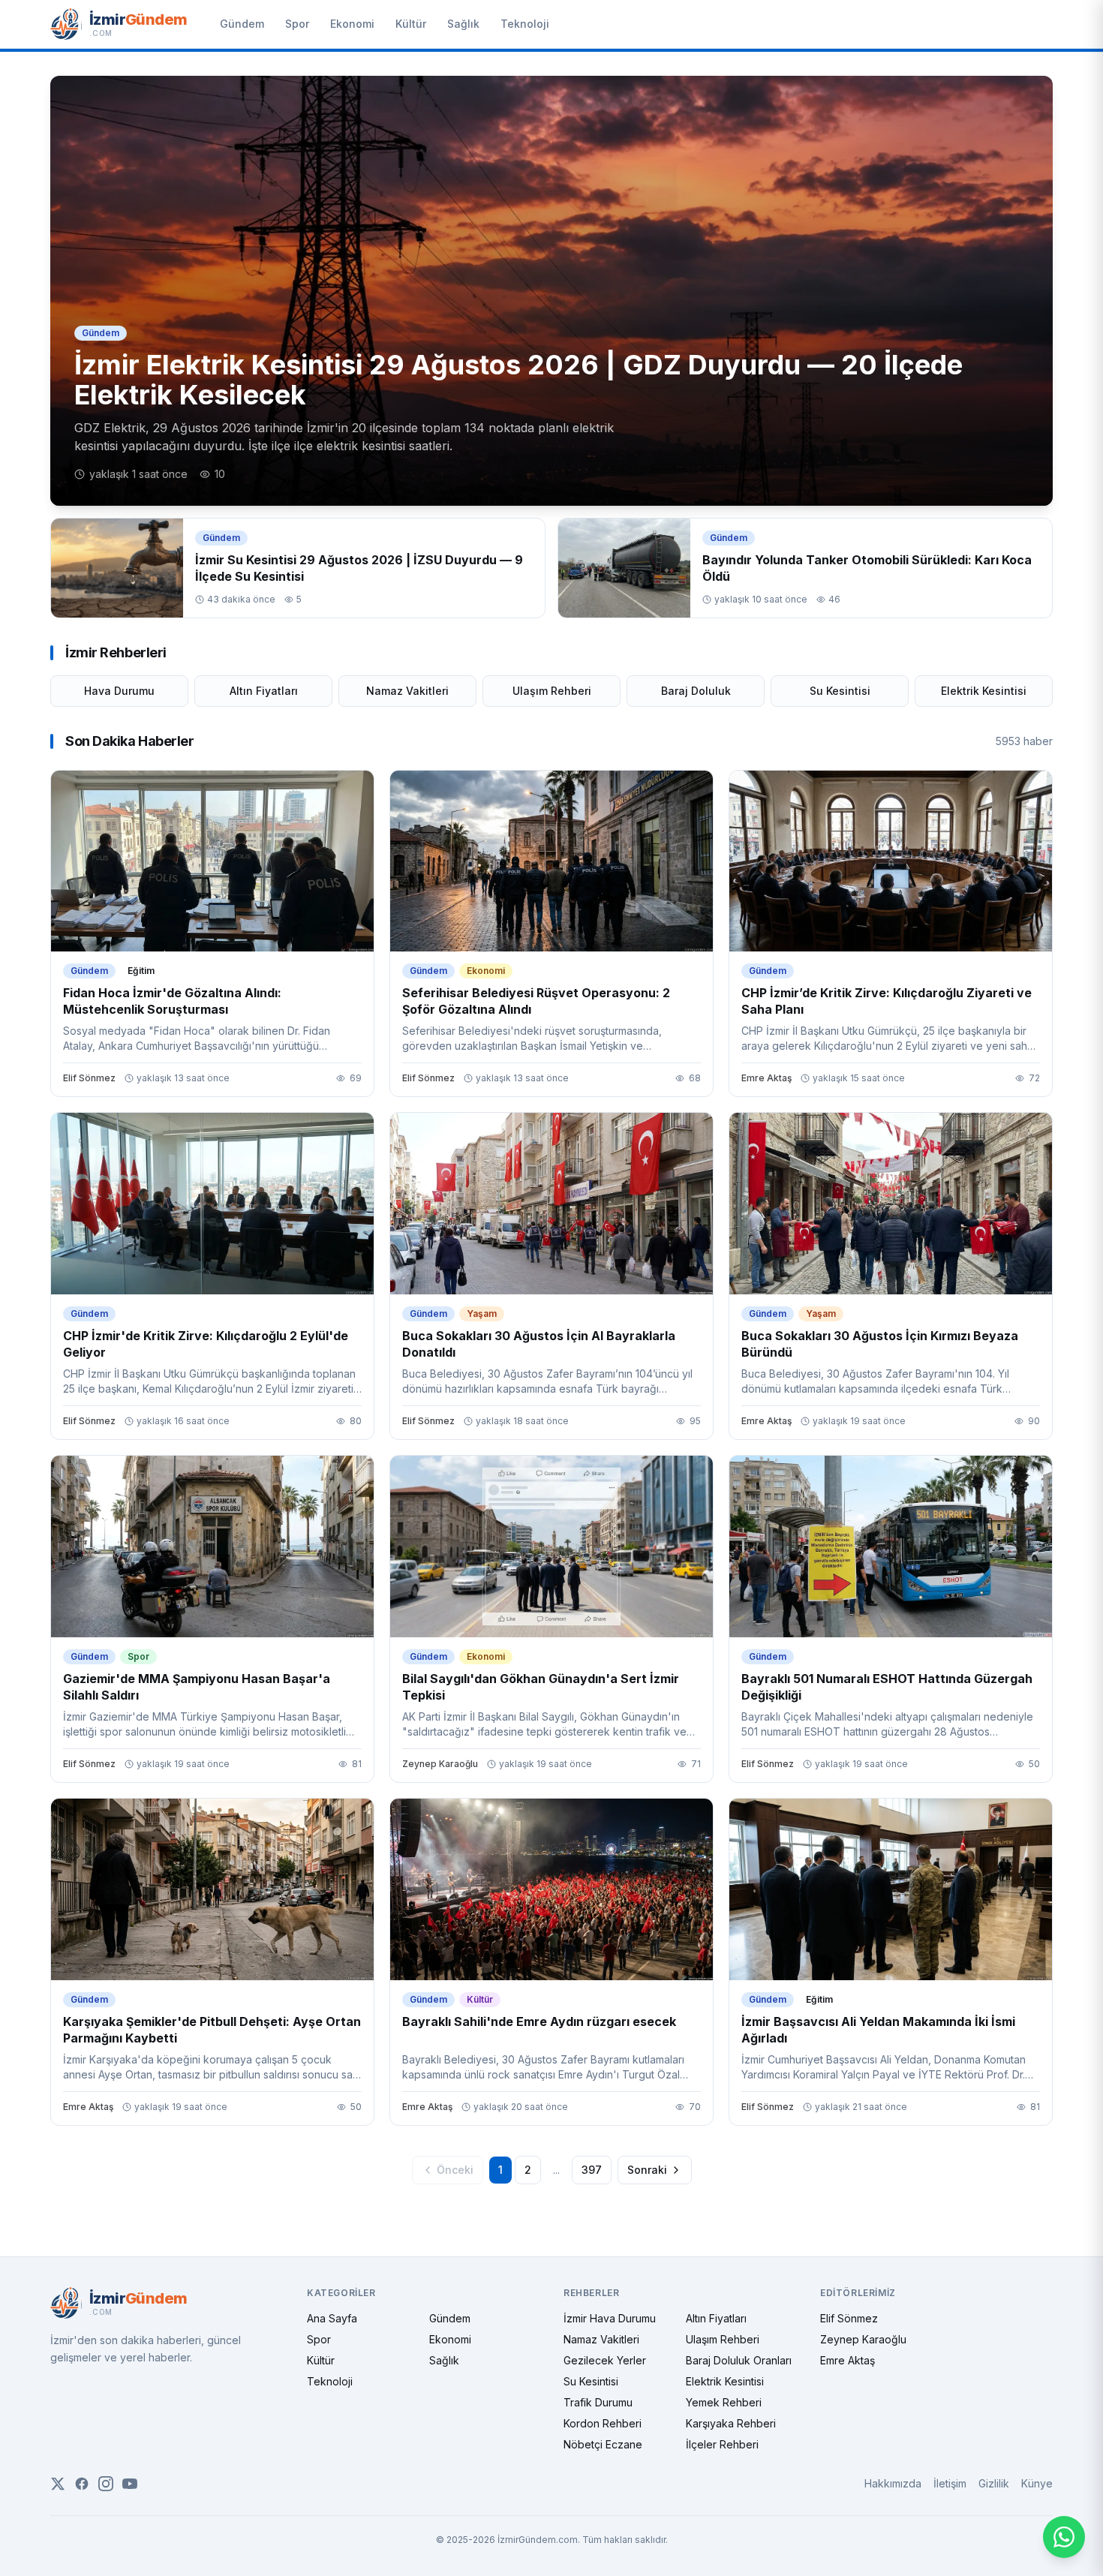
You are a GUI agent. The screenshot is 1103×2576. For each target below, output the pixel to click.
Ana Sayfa (332, 2318)
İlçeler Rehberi (722, 2444)
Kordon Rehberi (603, 2423)
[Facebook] (82, 2484)
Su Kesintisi (840, 691)
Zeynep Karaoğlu (863, 2339)
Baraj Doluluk (696, 691)
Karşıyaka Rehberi (731, 2423)
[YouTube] (130, 2484)
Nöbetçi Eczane (603, 2444)
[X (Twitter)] (58, 2484)
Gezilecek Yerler (605, 2360)
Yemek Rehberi (724, 2402)
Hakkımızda (893, 2483)
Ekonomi (352, 24)
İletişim (950, 2483)
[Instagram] (106, 2484)
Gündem (242, 24)
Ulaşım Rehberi (552, 691)
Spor (297, 24)
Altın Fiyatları (264, 691)
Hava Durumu (119, 691)
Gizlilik (994, 2483)
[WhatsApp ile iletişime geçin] (1064, 2537)
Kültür (411, 24)
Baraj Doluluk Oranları (739, 2360)
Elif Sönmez (849, 2318)
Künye (1037, 2483)
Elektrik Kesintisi (984, 691)
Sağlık (463, 24)
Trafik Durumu (598, 2402)
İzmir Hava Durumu (610, 2318)
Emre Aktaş (848, 2360)
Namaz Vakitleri (407, 691)
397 (592, 2170)
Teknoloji (525, 24)
